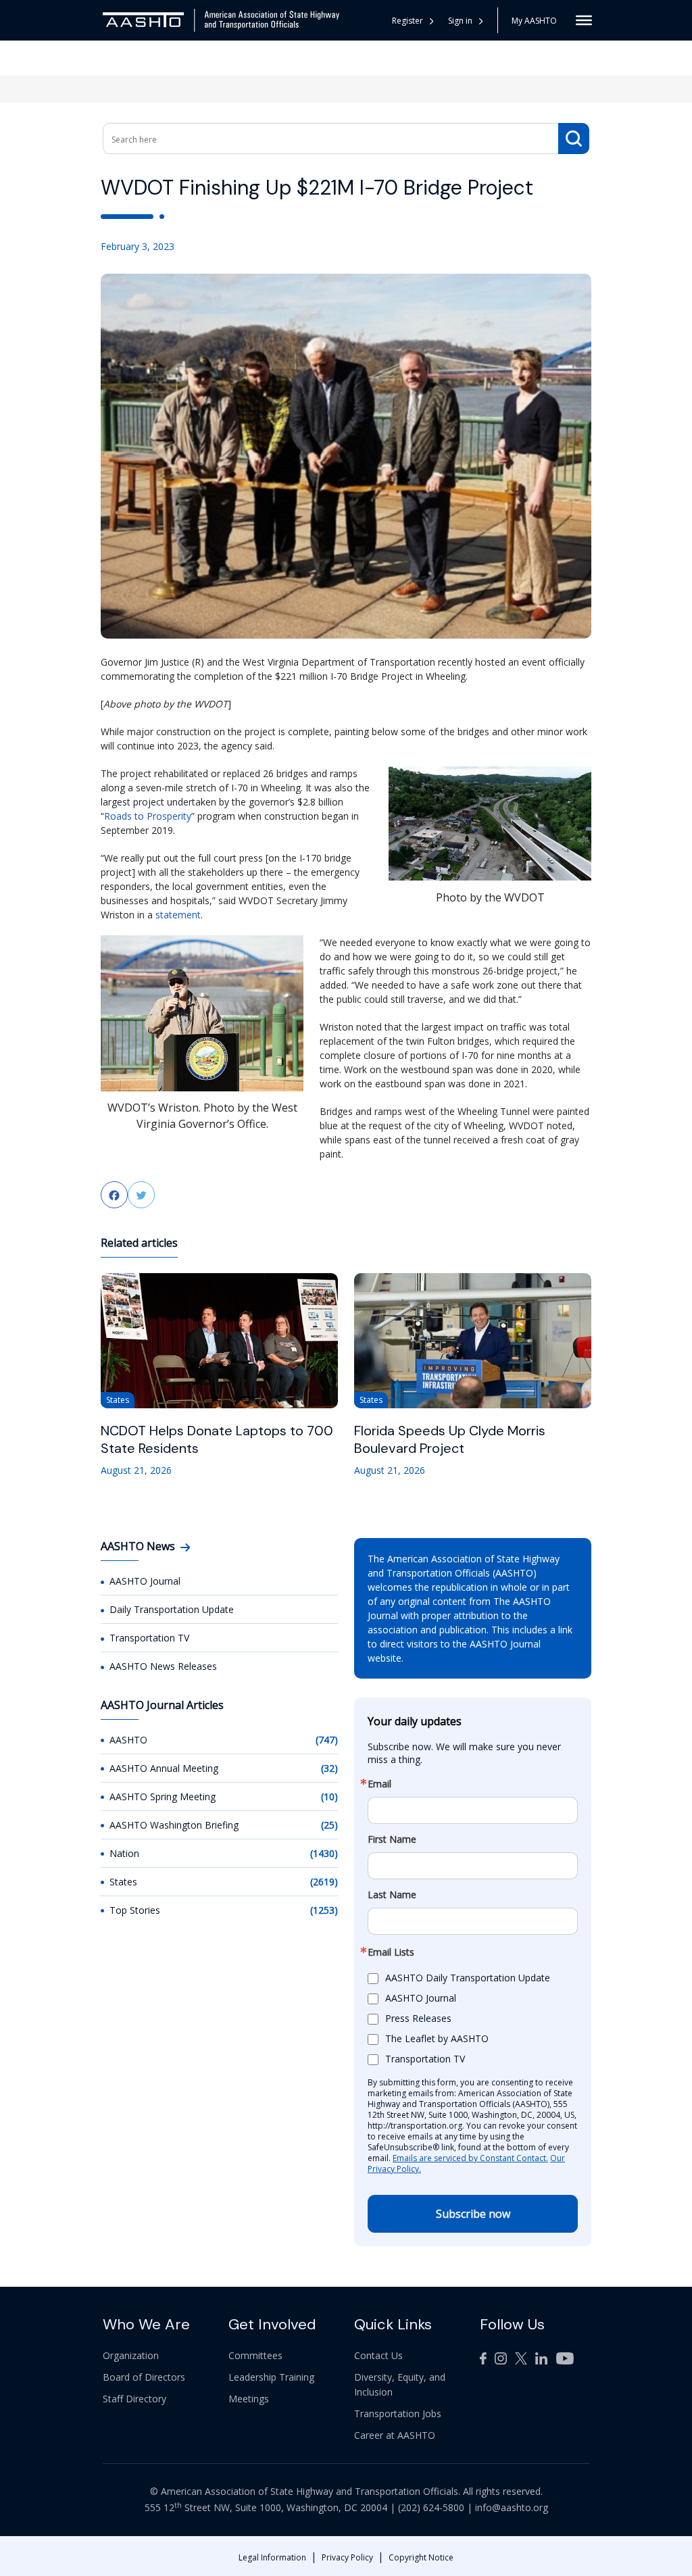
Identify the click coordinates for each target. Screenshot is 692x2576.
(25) (329, 1825)
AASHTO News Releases (163, 1666)
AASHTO (128, 1740)
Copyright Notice (421, 2557)
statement (178, 915)
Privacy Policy (347, 2557)
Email (379, 1784)
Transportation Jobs (398, 2413)
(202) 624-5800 (431, 2507)
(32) (329, 1768)
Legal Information (272, 2557)
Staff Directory (134, 2399)
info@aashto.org (512, 2507)
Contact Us (378, 2355)
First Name (392, 1839)
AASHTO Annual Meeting (164, 1768)
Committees (255, 2355)
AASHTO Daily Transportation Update (468, 1978)
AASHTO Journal (145, 1581)
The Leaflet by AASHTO (437, 2038)
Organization (131, 2355)
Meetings (249, 2399)
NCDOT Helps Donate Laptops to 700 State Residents (217, 1439)
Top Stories (135, 1910)
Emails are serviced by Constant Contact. (470, 2158)
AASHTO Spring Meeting (163, 1797)
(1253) (324, 1910)
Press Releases (418, 2018)
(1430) (324, 1853)
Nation (124, 1853)
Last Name (392, 1895)
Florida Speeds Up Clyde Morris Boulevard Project (450, 1439)
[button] (466, 21)
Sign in (460, 21)
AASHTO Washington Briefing (174, 1825)
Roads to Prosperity (148, 816)
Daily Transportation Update (172, 1609)
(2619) (324, 1882)
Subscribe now (473, 2214)
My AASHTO (534, 21)
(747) (327, 1740)
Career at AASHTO (395, 2435)
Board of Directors (144, 2377)
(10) (329, 1797)
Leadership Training (271, 2377)
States (123, 1882)
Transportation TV (149, 1638)
